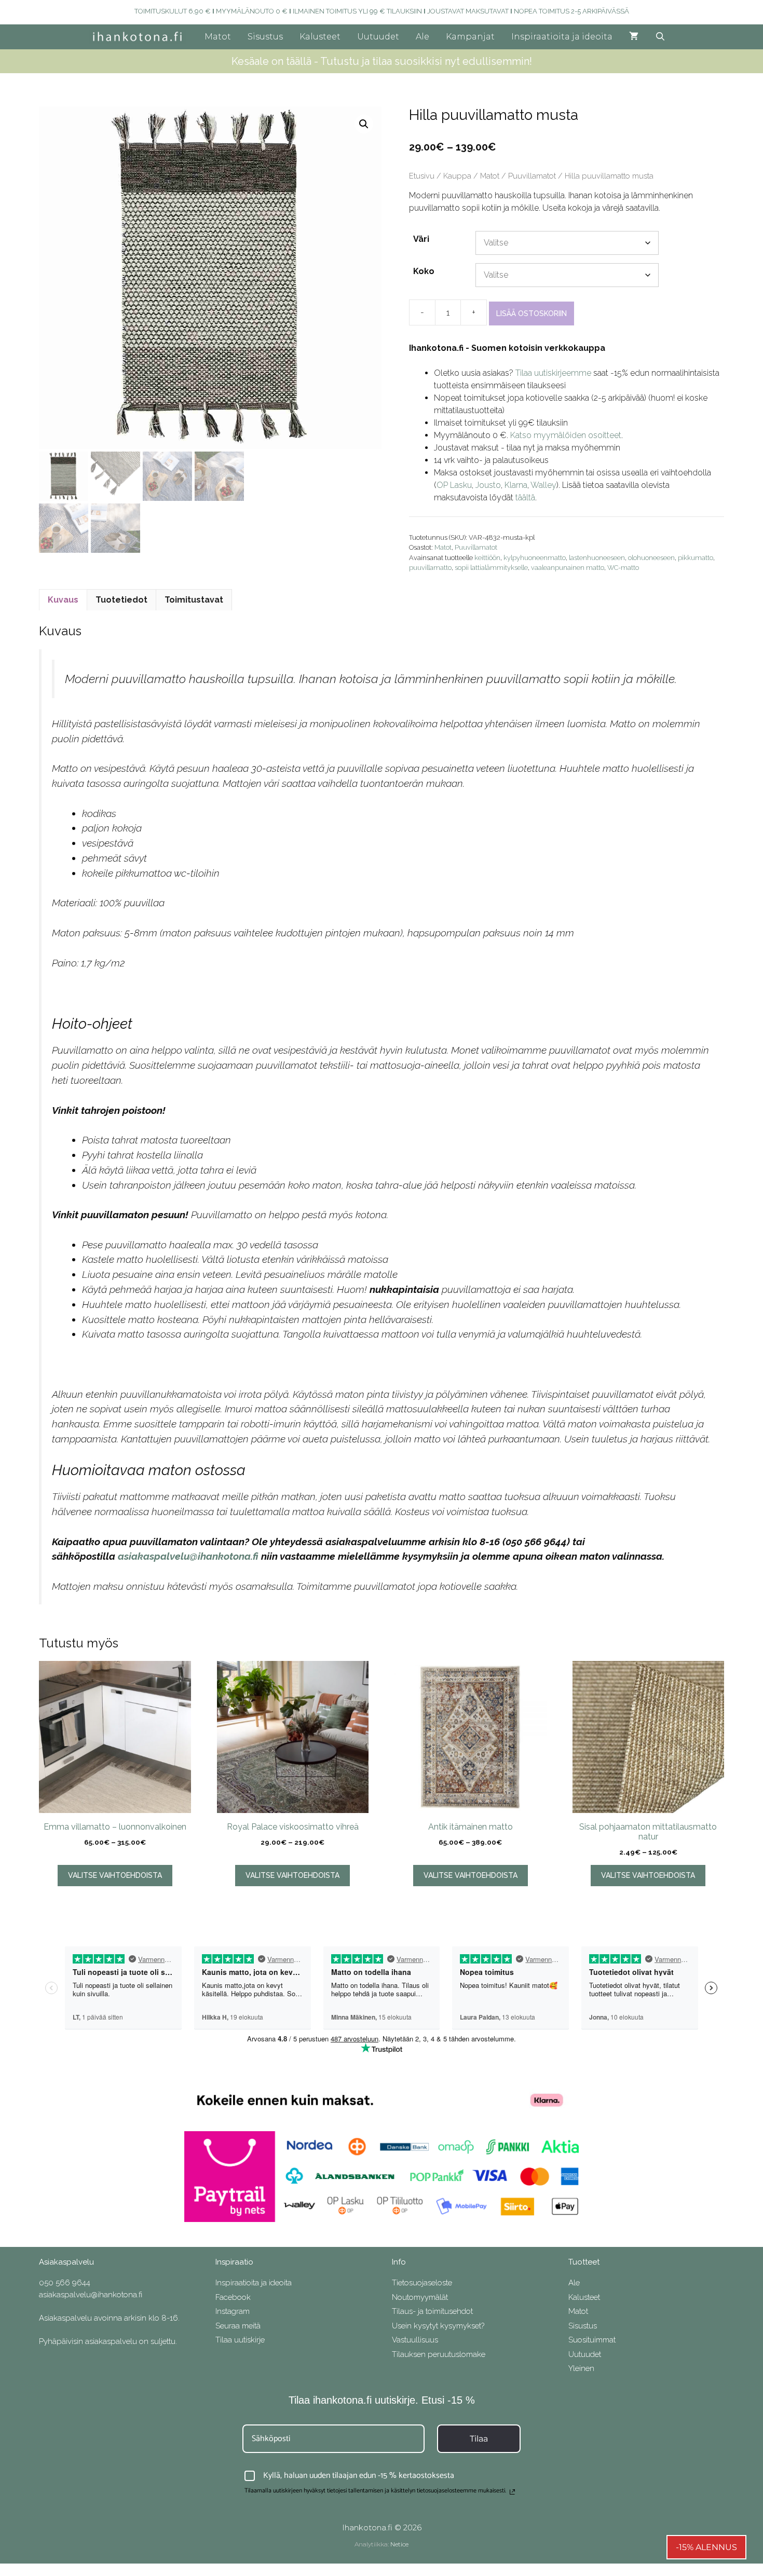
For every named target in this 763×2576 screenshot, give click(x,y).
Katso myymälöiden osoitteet (566, 435)
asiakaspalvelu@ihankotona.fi (188, 1556)
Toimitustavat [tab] (194, 600)
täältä (525, 498)
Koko (424, 271)
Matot (218, 37)
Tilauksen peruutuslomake (439, 2354)
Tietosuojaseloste (422, 2283)
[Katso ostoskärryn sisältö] (634, 37)
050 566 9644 (65, 2283)
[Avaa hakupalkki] (660, 37)
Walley (543, 485)
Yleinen (581, 2368)
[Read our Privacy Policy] (512, 2492)
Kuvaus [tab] (63, 600)
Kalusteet (320, 37)
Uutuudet (378, 37)
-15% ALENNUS (706, 2547)
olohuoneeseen (651, 558)
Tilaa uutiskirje (240, 2340)
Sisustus (265, 37)
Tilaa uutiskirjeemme (553, 373)
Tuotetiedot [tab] (121, 600)
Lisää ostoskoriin (532, 314)
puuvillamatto (430, 568)
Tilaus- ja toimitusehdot (432, 2311)
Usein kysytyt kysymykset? (438, 2326)
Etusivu (422, 176)
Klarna (516, 485)
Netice (399, 2544)
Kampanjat (470, 37)
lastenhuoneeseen (597, 558)
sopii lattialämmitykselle (491, 568)
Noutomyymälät (420, 2297)
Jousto (488, 485)
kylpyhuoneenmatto (535, 558)
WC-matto (623, 568)
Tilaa (479, 2439)
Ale (423, 37)
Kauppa (457, 176)
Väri (421, 239)
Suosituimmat (592, 2340)
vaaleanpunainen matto (568, 568)
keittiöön (487, 558)
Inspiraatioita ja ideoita (562, 37)
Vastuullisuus (415, 2340)
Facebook (233, 2297)
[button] (364, 124)
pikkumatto (696, 558)
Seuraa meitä (238, 2326)
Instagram (233, 2311)
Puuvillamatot (532, 176)
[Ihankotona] (140, 37)
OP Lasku (454, 485)
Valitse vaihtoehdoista (115, 1875)
